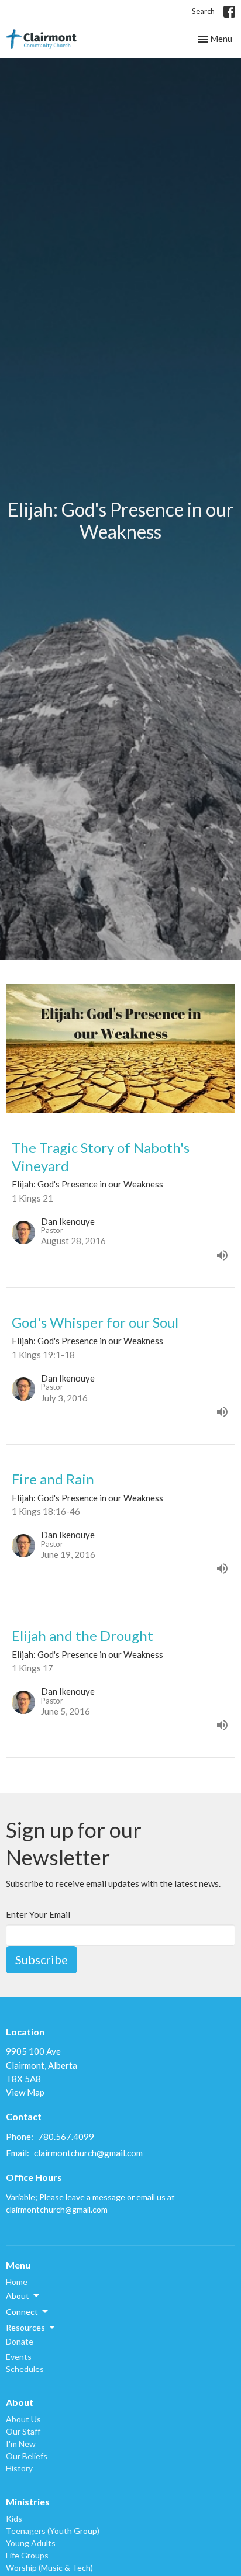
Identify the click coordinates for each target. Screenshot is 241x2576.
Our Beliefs (27, 2456)
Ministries (28, 2501)
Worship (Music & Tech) (49, 2568)
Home (17, 2282)
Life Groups (27, 2555)
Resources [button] (25, 2327)
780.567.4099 (66, 2137)
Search (203, 11)
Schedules (25, 2369)
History (19, 2468)
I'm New (21, 2444)
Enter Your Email (38, 1914)
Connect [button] (22, 2312)
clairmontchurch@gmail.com (88, 2153)
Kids (14, 2518)
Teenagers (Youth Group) (53, 2531)
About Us (23, 2419)
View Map (25, 2092)
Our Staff (23, 2431)
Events (19, 2357)
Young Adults (31, 2543)
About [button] (18, 2296)
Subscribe (42, 1959)
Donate (20, 2341)
